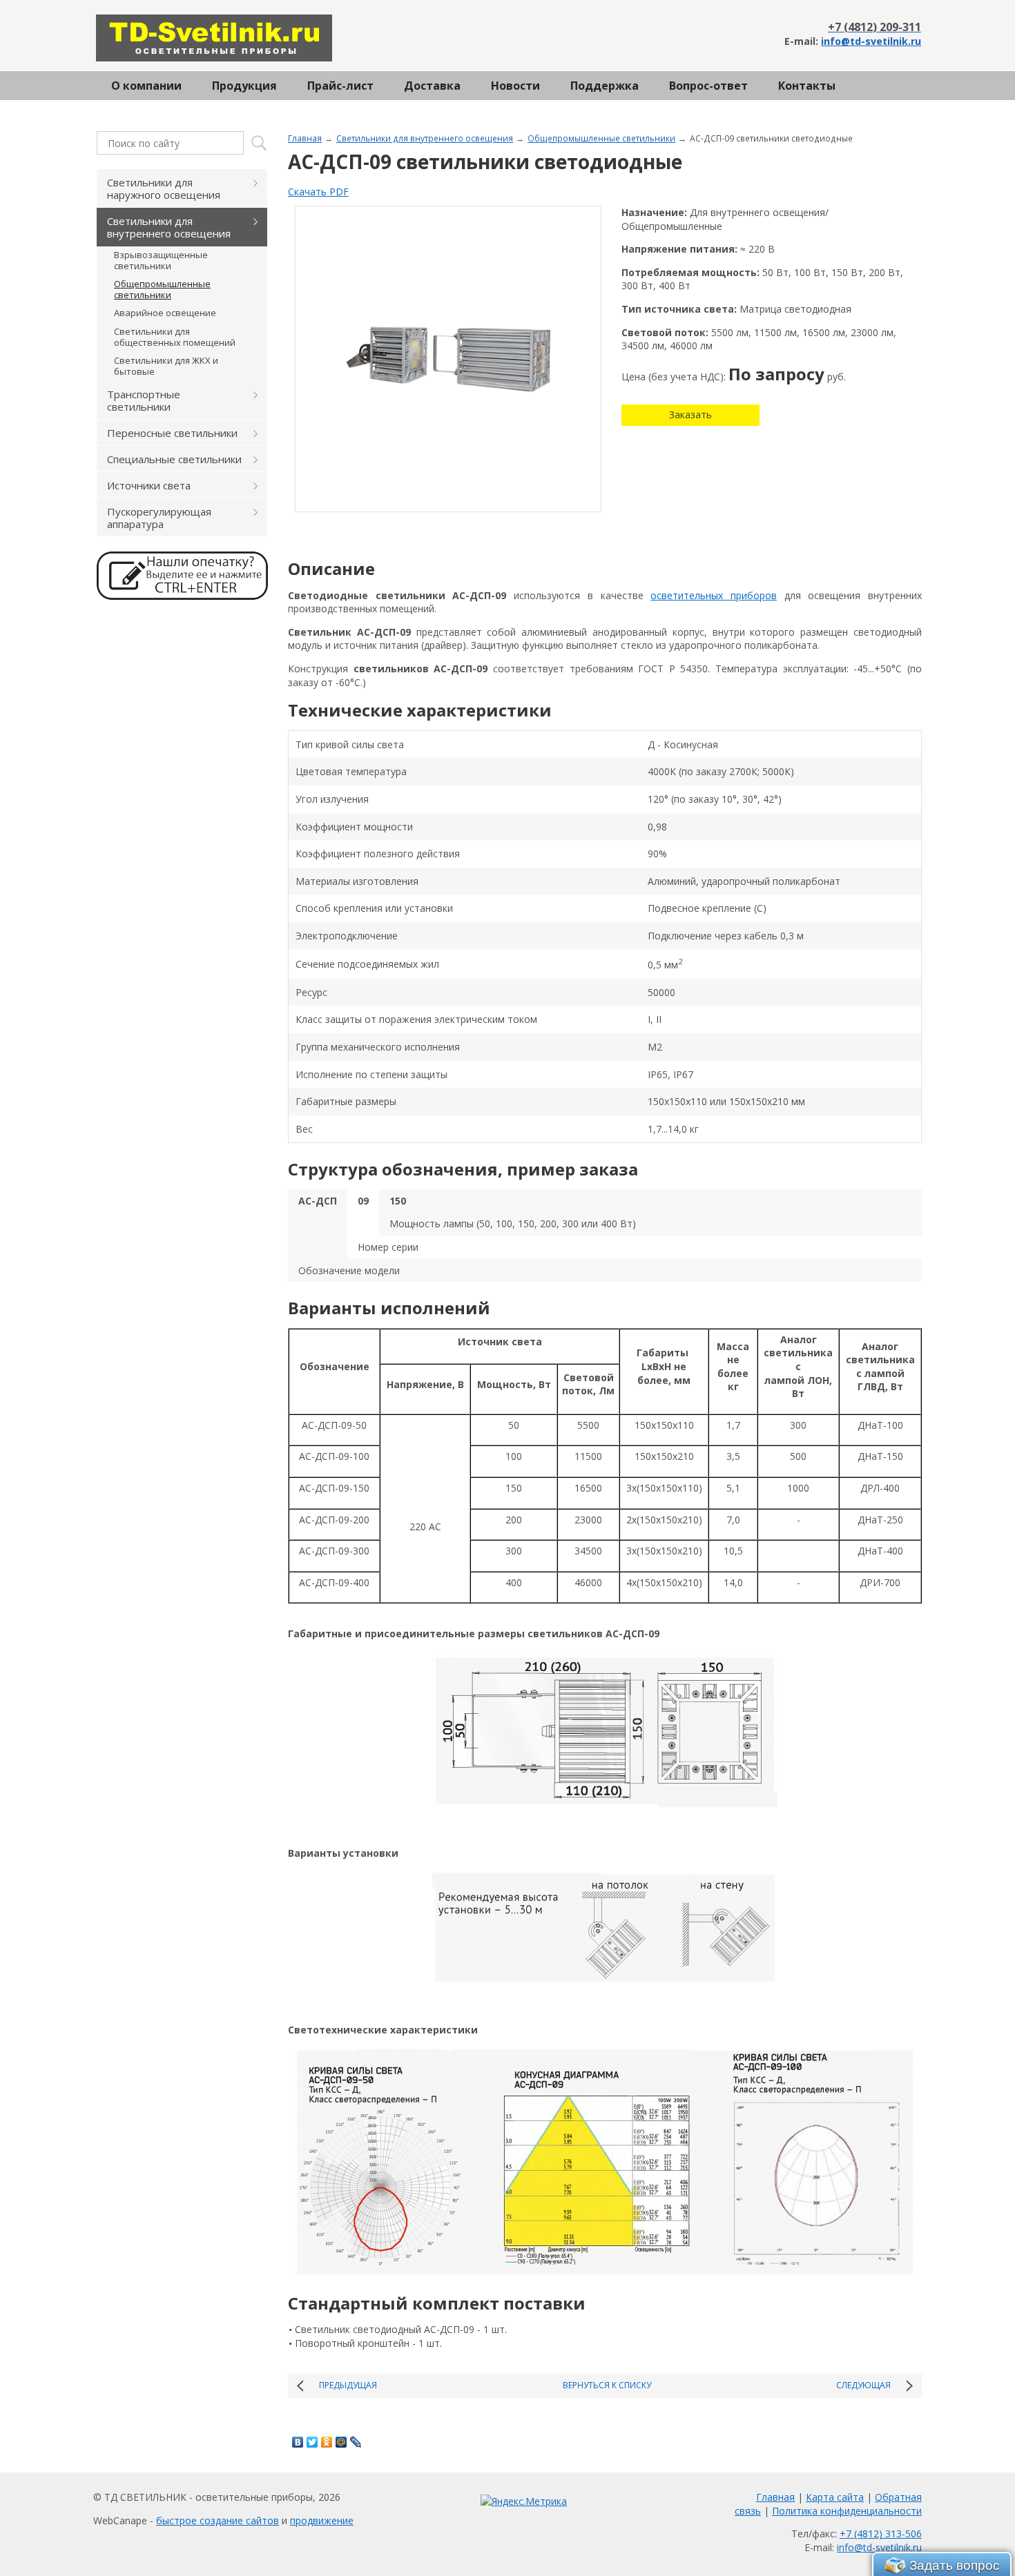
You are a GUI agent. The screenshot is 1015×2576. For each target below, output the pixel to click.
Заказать (690, 414)
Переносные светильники (172, 433)
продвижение (322, 2520)
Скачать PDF (318, 192)
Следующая (863, 2385)
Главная (305, 138)
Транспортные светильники (144, 400)
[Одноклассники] (327, 2442)
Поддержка (605, 86)
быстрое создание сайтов (217, 2520)
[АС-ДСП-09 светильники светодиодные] (448, 359)
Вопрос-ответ (708, 86)
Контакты (807, 86)
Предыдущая (348, 2385)
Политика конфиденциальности (847, 2511)
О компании (146, 86)
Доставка (432, 86)
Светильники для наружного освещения (164, 188)
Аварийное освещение (165, 313)
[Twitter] (312, 2442)
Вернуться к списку (607, 2385)
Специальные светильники (174, 459)
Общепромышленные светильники (601, 138)
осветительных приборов (714, 595)
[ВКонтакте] (298, 2442)
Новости (515, 86)
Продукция (244, 86)
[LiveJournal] (356, 2442)
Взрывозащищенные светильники (161, 260)
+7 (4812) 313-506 (881, 2534)
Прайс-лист (340, 86)
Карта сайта (835, 2497)
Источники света (149, 485)
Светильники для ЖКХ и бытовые (166, 366)
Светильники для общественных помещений (175, 337)
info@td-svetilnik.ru (871, 41)
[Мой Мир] (341, 2442)
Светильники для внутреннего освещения (425, 138)
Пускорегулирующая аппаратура (159, 518)
